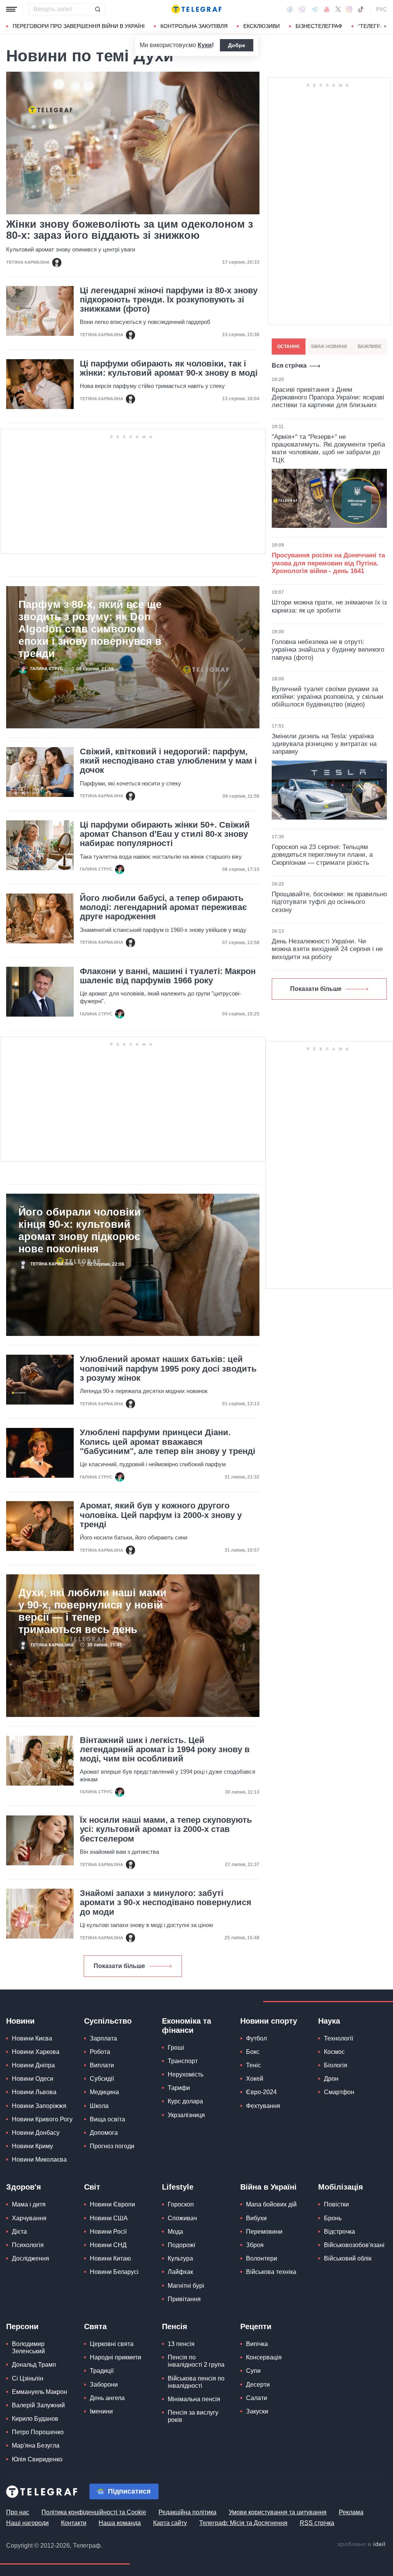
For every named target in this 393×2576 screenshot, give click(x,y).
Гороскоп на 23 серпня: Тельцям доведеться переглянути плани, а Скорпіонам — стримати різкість (322, 855)
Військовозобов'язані (354, 2245)
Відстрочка (339, 2232)
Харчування (29, 2218)
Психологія (28, 2245)
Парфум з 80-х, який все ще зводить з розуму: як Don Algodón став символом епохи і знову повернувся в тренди (90, 629)
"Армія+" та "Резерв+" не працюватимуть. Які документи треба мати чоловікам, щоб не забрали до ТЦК (328, 449)
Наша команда (120, 2523)
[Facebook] (290, 9)
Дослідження (31, 2258)
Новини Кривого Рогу (42, 2119)
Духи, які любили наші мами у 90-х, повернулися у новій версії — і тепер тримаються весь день (92, 1611)
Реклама (351, 2512)
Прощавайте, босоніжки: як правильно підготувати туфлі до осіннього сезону (329, 902)
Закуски (257, 2411)
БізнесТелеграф (319, 26)
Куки (205, 45)
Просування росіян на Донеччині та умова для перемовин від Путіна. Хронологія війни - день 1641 (328, 563)
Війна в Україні (268, 2187)
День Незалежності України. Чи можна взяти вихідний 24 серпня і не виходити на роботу (327, 949)
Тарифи (179, 2088)
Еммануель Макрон (40, 2392)
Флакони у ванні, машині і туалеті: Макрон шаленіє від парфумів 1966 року (168, 976)
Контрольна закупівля (194, 26)
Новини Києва (32, 2038)
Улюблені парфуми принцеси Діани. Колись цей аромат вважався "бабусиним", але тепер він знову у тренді (168, 1442)
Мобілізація (341, 2187)
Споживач (182, 2218)
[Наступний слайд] (385, 26)
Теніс (253, 2065)
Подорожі (182, 2245)
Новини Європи (112, 2204)
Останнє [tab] (289, 347)
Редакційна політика (187, 2512)
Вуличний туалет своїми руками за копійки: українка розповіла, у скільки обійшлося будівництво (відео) (328, 697)
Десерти (258, 2385)
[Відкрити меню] (12, 9)
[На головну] (196, 9)
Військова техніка (271, 2272)
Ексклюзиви (262, 26)
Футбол (256, 2038)
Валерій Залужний (38, 2405)
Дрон (331, 2079)
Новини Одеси (33, 2079)
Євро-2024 (261, 2092)
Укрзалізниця (186, 2115)
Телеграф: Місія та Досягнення (243, 2523)
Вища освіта (107, 2119)
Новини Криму (32, 2146)
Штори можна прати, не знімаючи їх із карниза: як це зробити (329, 606)
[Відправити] (97, 9)
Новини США (109, 2218)
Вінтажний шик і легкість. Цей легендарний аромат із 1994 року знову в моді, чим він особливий (165, 1750)
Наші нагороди (27, 2523)
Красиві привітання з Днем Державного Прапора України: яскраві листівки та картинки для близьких (328, 398)
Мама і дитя (29, 2204)
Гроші (176, 2048)
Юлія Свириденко (37, 2459)
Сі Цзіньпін (28, 2378)
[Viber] (302, 9)
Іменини (101, 2411)
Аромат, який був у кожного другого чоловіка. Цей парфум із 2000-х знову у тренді (161, 1515)
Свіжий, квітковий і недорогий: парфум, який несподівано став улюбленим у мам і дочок (168, 761)
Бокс (253, 2052)
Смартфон (339, 2092)
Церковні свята (112, 2344)
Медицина (104, 2092)
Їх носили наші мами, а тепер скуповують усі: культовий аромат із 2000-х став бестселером (166, 1829)
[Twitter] (338, 9)
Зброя (255, 2245)
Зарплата (103, 2038)
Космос (334, 2052)
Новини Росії (108, 2232)
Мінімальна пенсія (194, 2399)
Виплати (102, 2065)
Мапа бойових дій (271, 2204)
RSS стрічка (317, 2523)
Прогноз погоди (112, 2146)
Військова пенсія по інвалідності (196, 2382)
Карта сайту (170, 2523)
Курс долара (185, 2101)
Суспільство (108, 2021)
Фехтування (263, 2106)
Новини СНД (108, 2245)
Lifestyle (178, 2187)
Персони (22, 2326)
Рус (381, 9)
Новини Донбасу (36, 2133)
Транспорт (183, 2061)
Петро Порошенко (38, 2432)
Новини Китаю (110, 2258)
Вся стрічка (289, 366)
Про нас (18, 2512)
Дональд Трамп (34, 2365)
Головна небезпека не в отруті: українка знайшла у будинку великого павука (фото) (328, 650)
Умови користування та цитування (278, 2512)
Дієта (19, 2232)
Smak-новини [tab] (329, 347)
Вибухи (256, 2218)
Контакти (74, 2523)
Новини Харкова (36, 2052)
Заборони (104, 2385)
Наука (329, 2021)
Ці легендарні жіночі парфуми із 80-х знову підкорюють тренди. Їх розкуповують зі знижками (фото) (169, 300)
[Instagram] (349, 9)
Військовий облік (348, 2258)
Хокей (255, 2079)
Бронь (333, 2218)
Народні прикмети (116, 2357)
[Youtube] (327, 9)
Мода (175, 2232)
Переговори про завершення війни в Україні (79, 26)
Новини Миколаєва (39, 2160)
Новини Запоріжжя (39, 2106)
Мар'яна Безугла (36, 2445)
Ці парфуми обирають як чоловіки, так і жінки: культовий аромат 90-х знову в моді (169, 368)
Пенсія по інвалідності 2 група (196, 2361)
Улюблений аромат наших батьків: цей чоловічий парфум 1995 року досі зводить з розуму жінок (168, 1368)
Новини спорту (269, 2021)
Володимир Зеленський (28, 2348)
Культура (180, 2258)
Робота (100, 2052)
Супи (253, 2371)
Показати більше (119, 1966)
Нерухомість (186, 2074)
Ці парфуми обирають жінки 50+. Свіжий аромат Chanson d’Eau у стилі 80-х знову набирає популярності (165, 834)
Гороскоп (181, 2204)
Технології (339, 2038)
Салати (257, 2398)
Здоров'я (24, 2187)
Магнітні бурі (186, 2286)
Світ (92, 2187)
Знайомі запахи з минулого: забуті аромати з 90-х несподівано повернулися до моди (166, 1902)
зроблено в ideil (362, 2545)
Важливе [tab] (370, 347)
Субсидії (102, 2079)
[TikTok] (361, 9)
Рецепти (256, 2326)
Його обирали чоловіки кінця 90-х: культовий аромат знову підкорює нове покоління (80, 1230)
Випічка (257, 2344)
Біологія (336, 2065)
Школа (99, 2106)
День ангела (107, 2398)
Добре (237, 45)
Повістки (336, 2204)
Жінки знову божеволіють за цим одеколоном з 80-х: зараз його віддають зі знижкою (130, 230)
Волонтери (262, 2258)
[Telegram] (315, 9)
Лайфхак (180, 2272)
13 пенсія (181, 2344)
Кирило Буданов (35, 2419)
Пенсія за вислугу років (193, 2416)
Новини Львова (34, 2092)
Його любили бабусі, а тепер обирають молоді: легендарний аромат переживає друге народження (163, 907)
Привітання (184, 2299)
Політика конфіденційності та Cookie (94, 2512)
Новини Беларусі (114, 2272)
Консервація (264, 2357)
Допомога (104, 2133)
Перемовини (264, 2232)
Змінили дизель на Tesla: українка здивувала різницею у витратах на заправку (324, 744)
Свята (95, 2326)
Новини (20, 2021)
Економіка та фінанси (187, 2026)
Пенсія (175, 2326)
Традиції (102, 2371)
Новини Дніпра (33, 2065)
